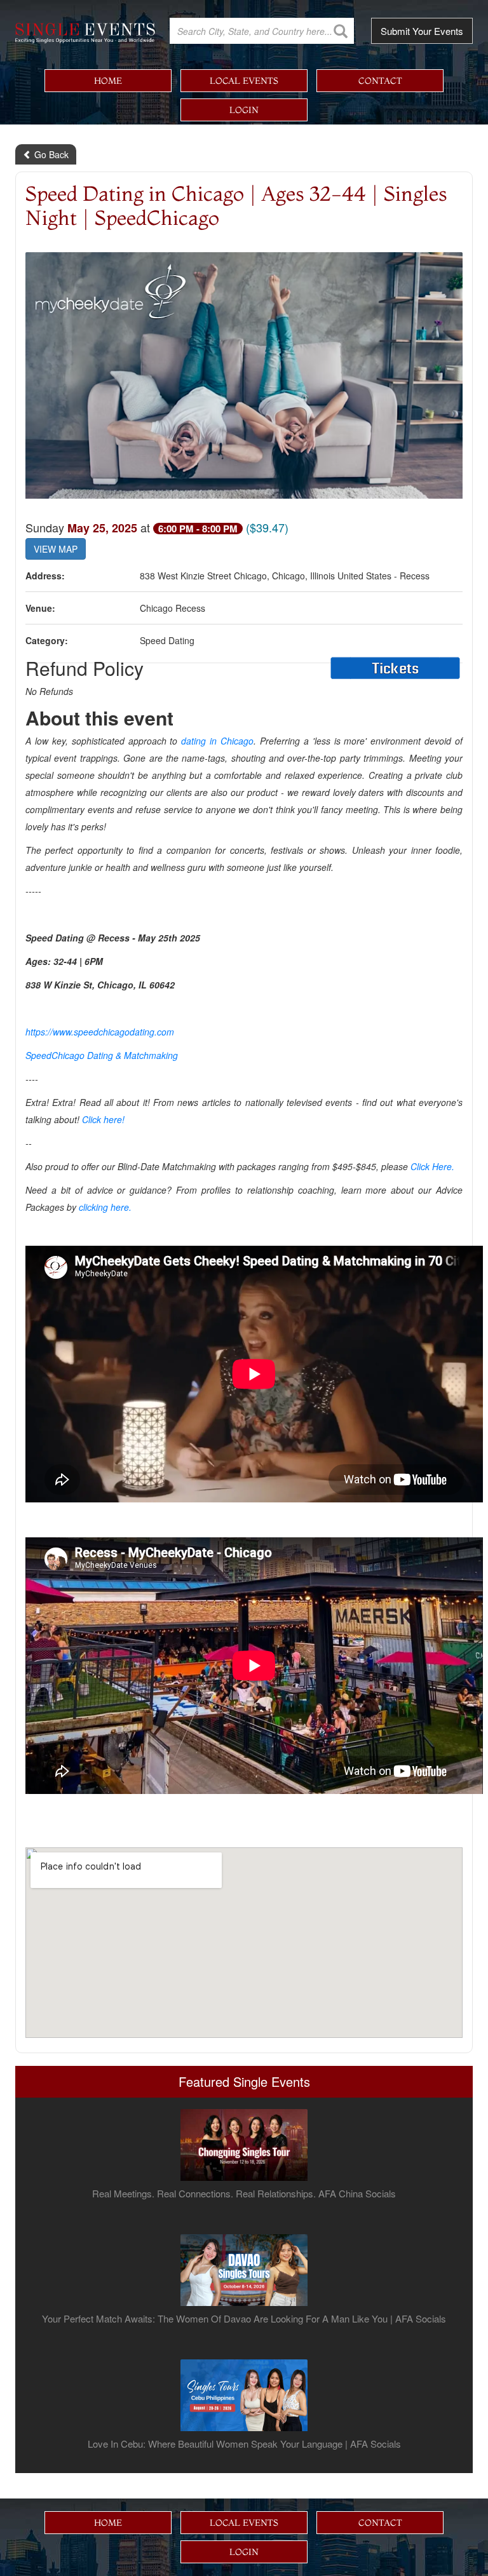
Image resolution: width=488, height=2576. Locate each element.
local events (244, 81)
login (244, 110)
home (108, 81)
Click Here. (432, 1166)
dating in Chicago (217, 741)
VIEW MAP (56, 549)
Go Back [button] (50, 154)
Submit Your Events (422, 31)
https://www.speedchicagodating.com (100, 1032)
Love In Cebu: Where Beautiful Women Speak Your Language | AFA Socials (244, 2444)
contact (380, 81)
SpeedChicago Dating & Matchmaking (102, 1055)
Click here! (103, 1119)
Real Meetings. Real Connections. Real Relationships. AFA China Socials (244, 2194)
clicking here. (105, 1207)
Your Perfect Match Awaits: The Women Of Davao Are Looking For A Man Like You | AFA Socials (244, 2319)
